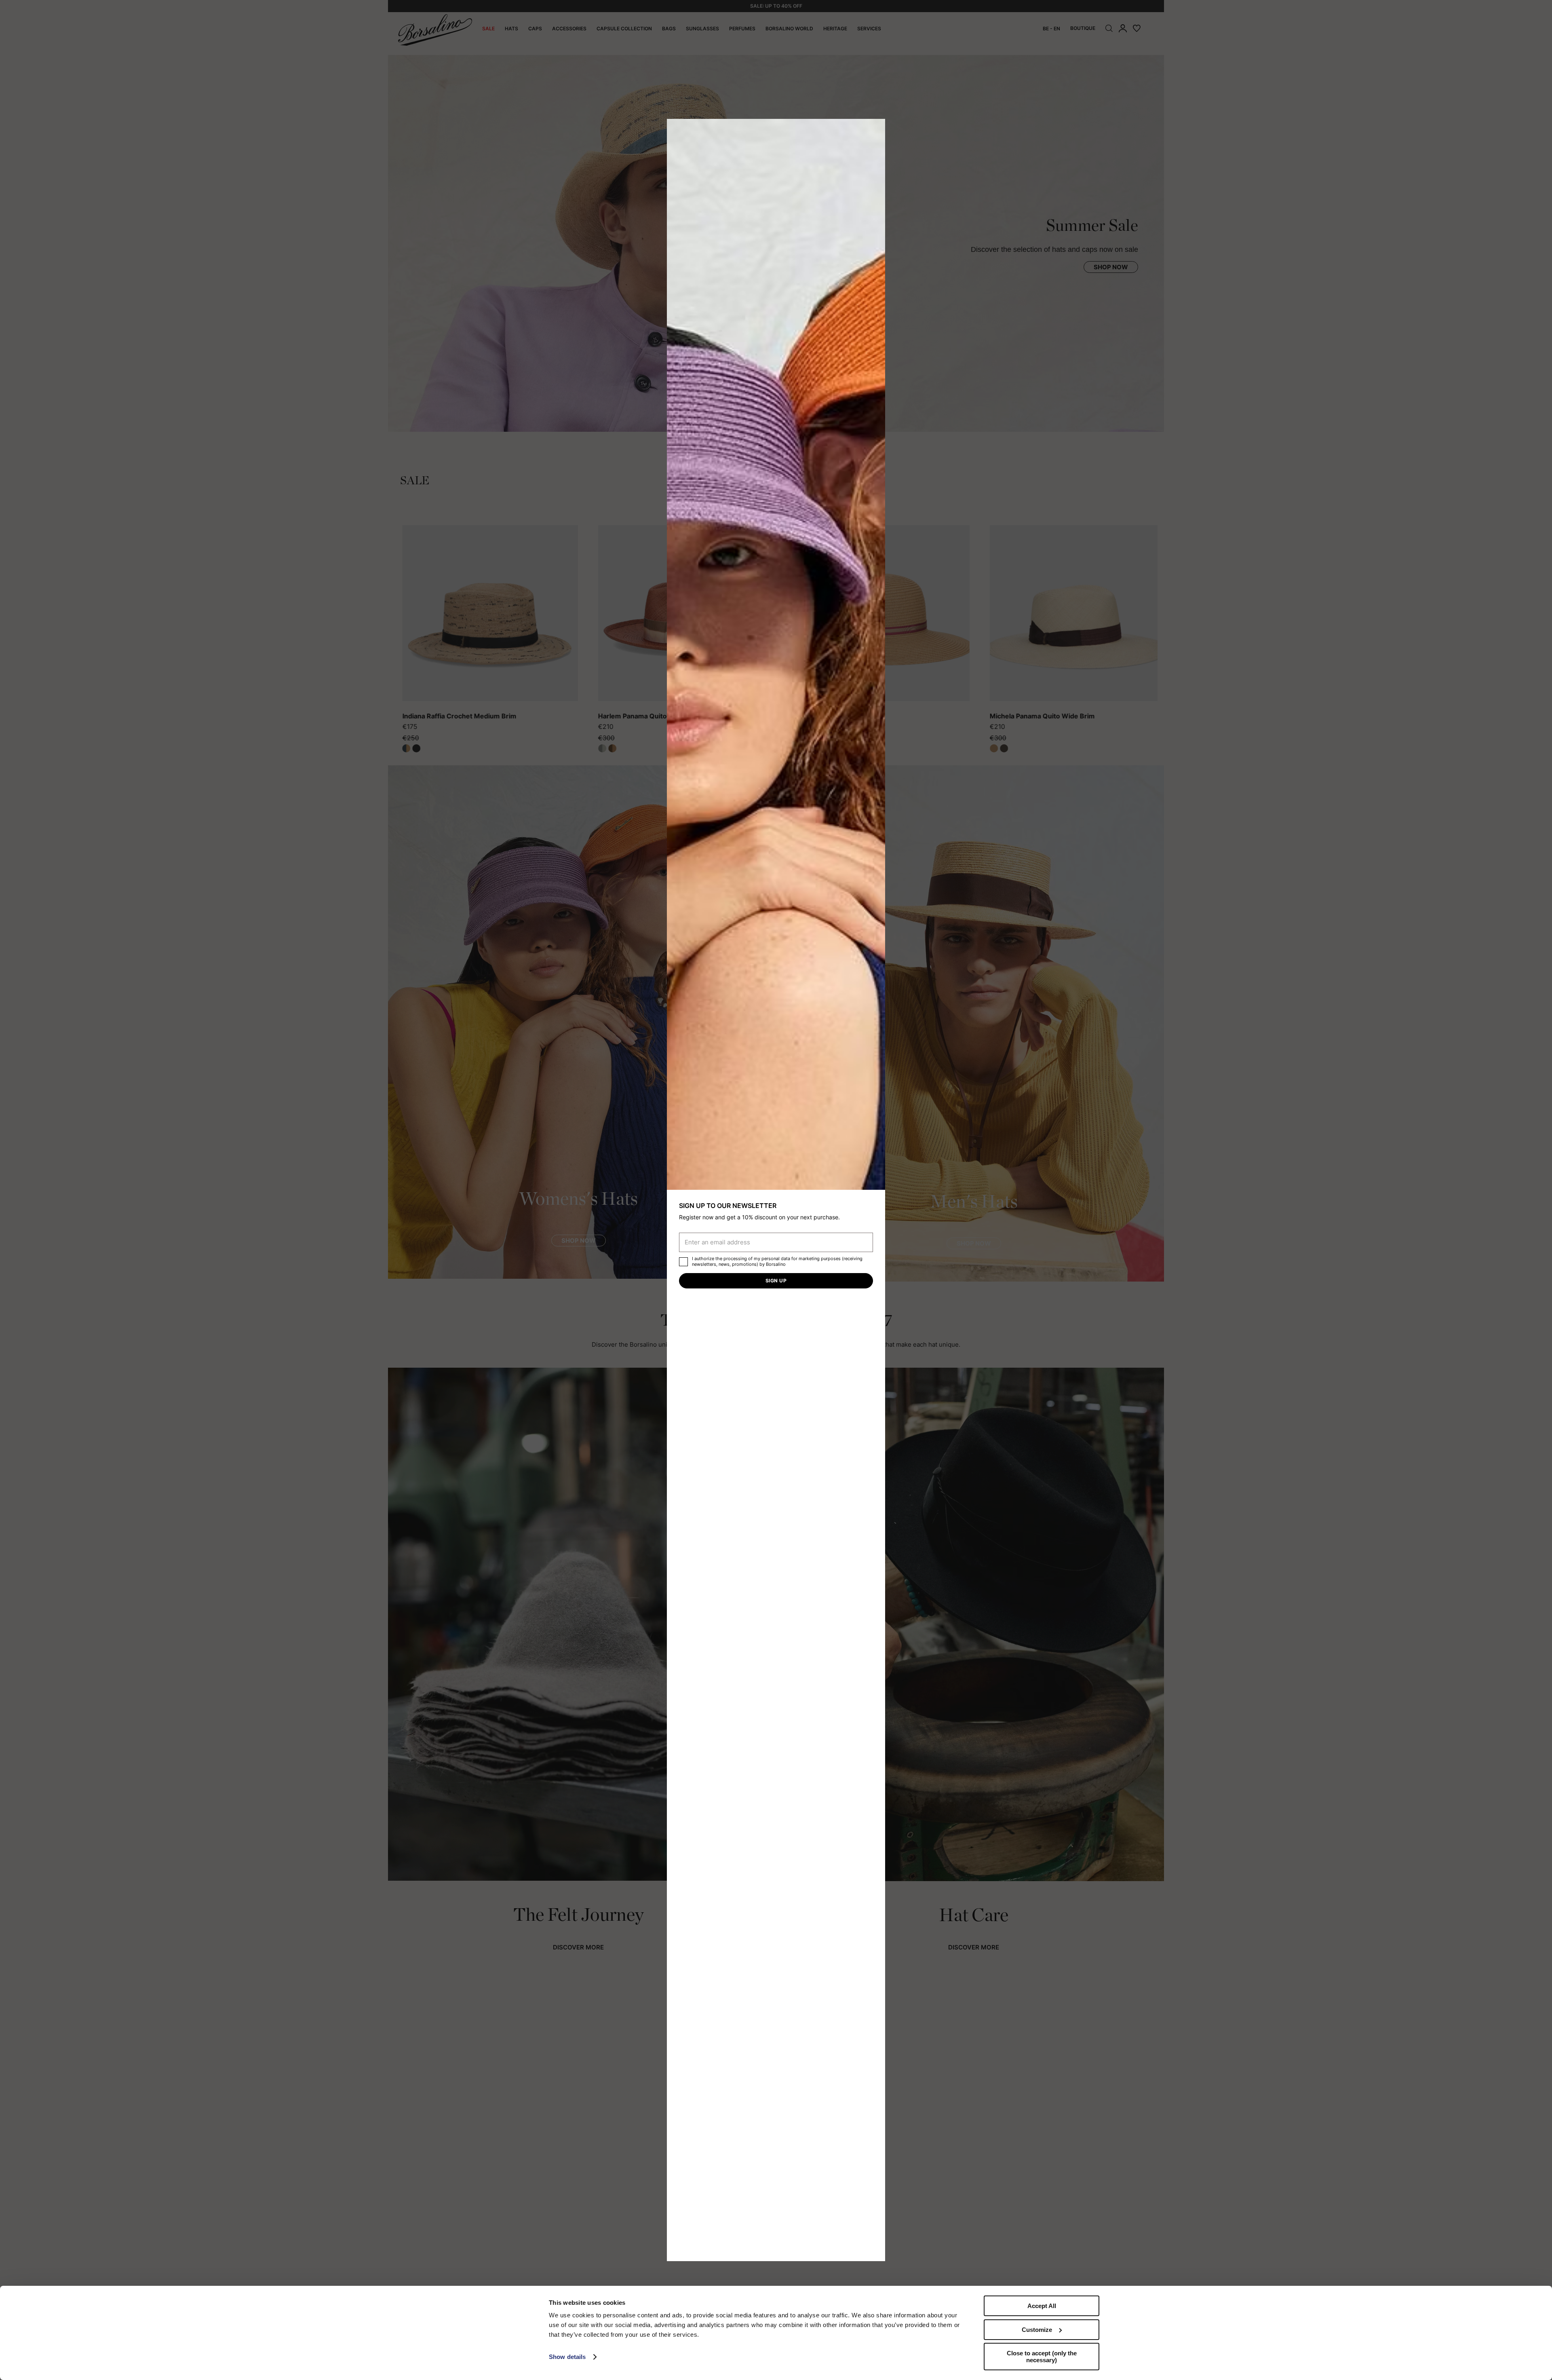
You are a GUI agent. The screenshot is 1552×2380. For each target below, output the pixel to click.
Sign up (776, 1281)
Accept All (1042, 2306)
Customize (1037, 2330)
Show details (567, 2357)
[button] (876, 128)
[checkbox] (683, 1262)
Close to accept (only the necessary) (1042, 2357)
